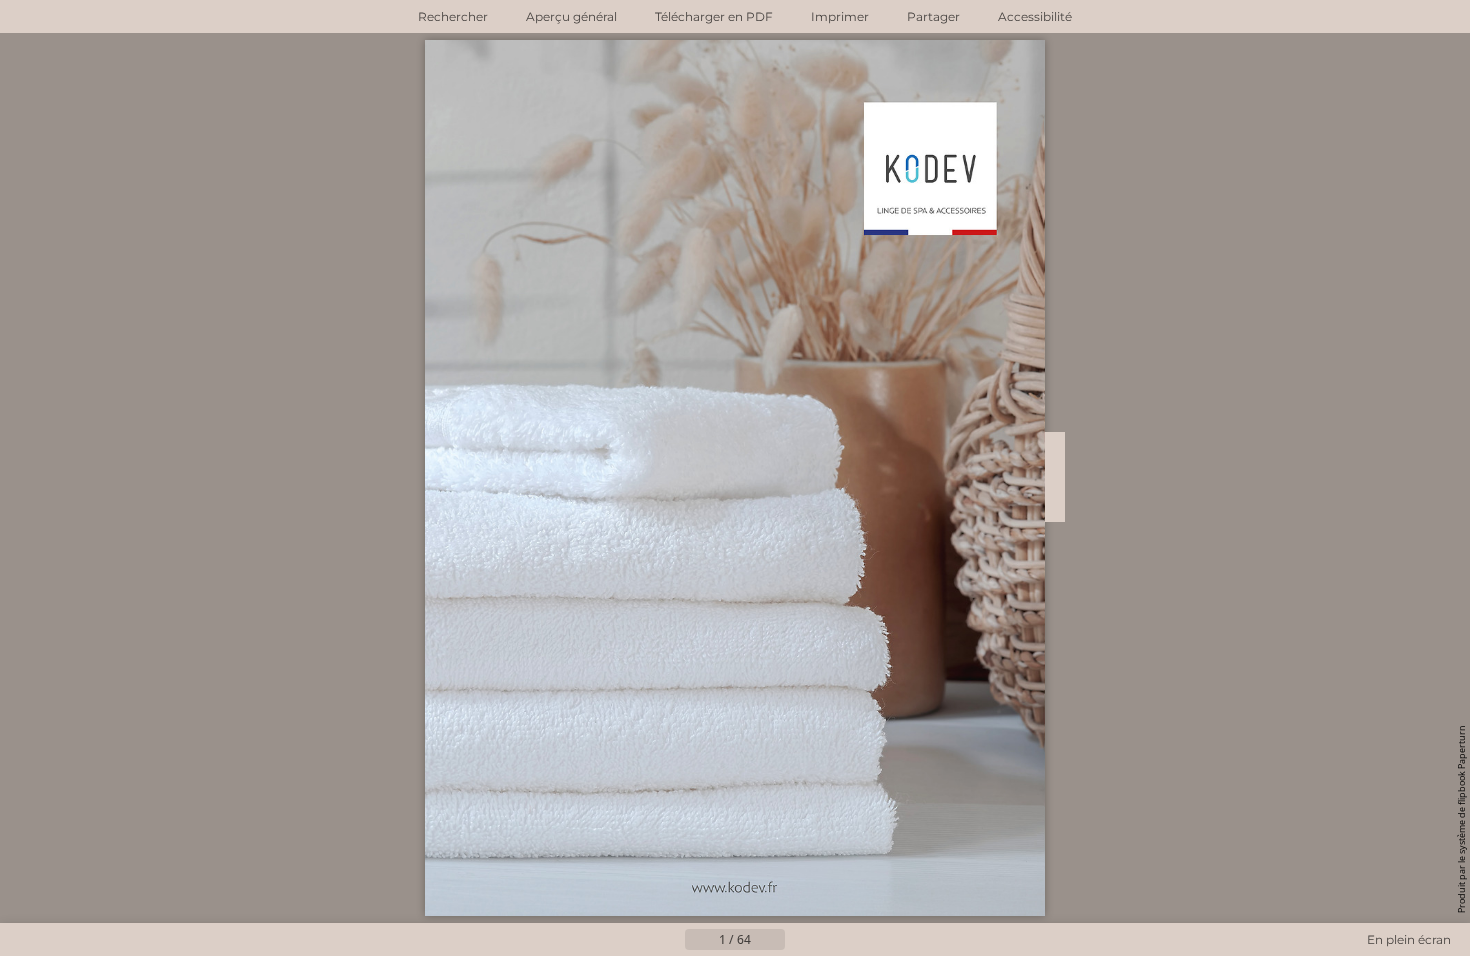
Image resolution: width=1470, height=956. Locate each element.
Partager (933, 16)
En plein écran (1409, 939)
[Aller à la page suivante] (801, 940)
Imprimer (840, 16)
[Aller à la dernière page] (833, 940)
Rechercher (453, 16)
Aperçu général (571, 16)
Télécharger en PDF (714, 16)
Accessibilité (1035, 16)
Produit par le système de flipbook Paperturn (1461, 819)
